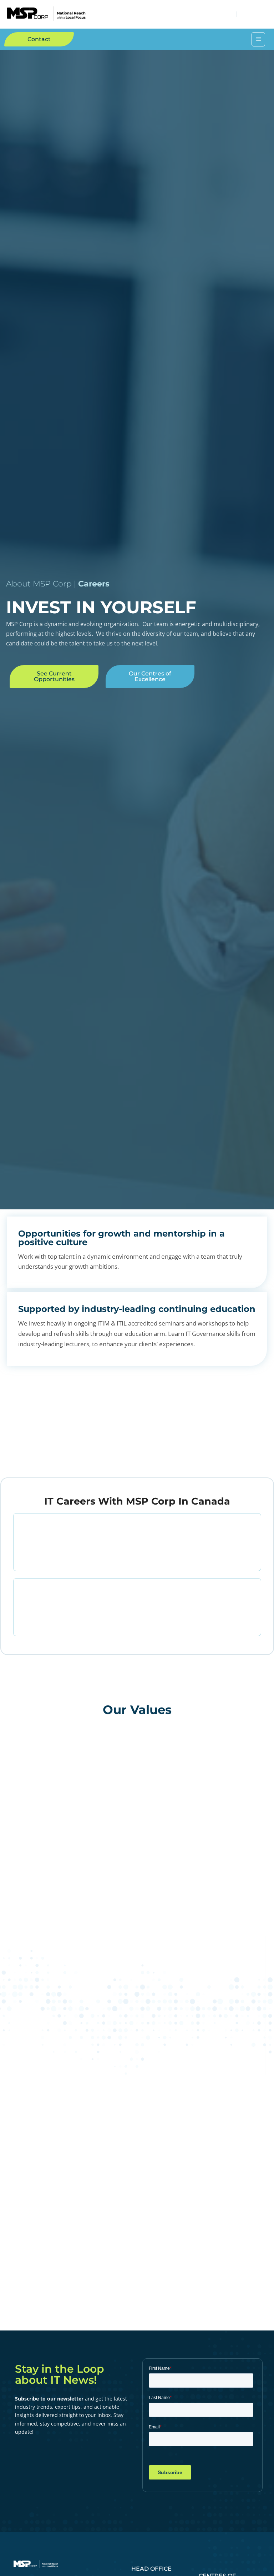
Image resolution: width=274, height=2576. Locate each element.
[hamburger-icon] (258, 39)
